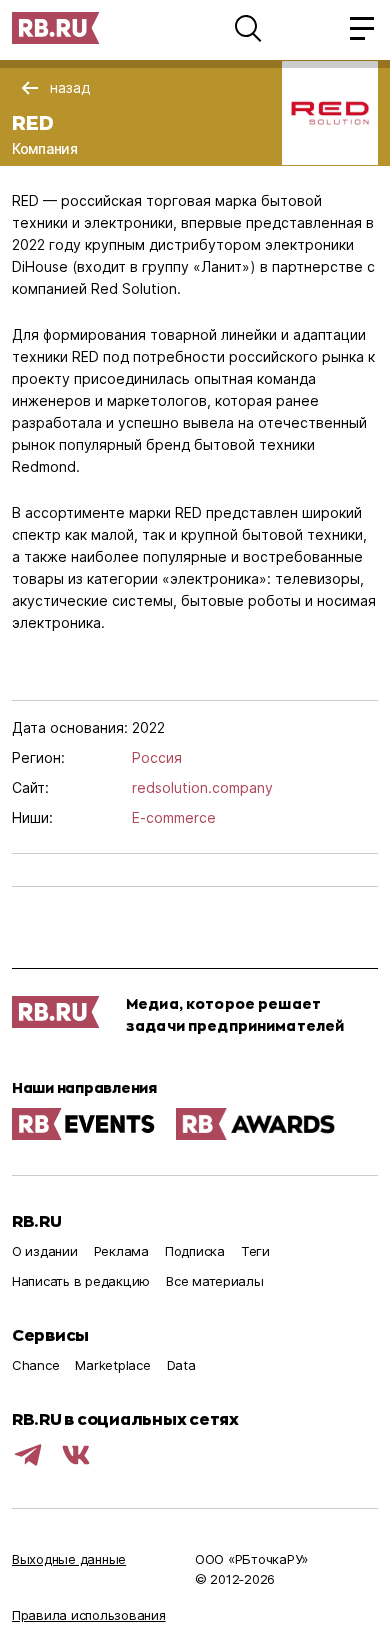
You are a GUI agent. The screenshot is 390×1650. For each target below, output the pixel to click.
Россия (157, 757)
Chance (35, 1365)
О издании (45, 1251)
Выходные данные (69, 1559)
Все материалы (215, 1281)
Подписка (195, 1251)
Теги (255, 1251)
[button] (248, 28)
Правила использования (89, 1615)
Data (181, 1365)
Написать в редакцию (81, 1281)
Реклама (121, 1251)
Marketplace (112, 1365)
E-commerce (174, 817)
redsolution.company (202, 787)
